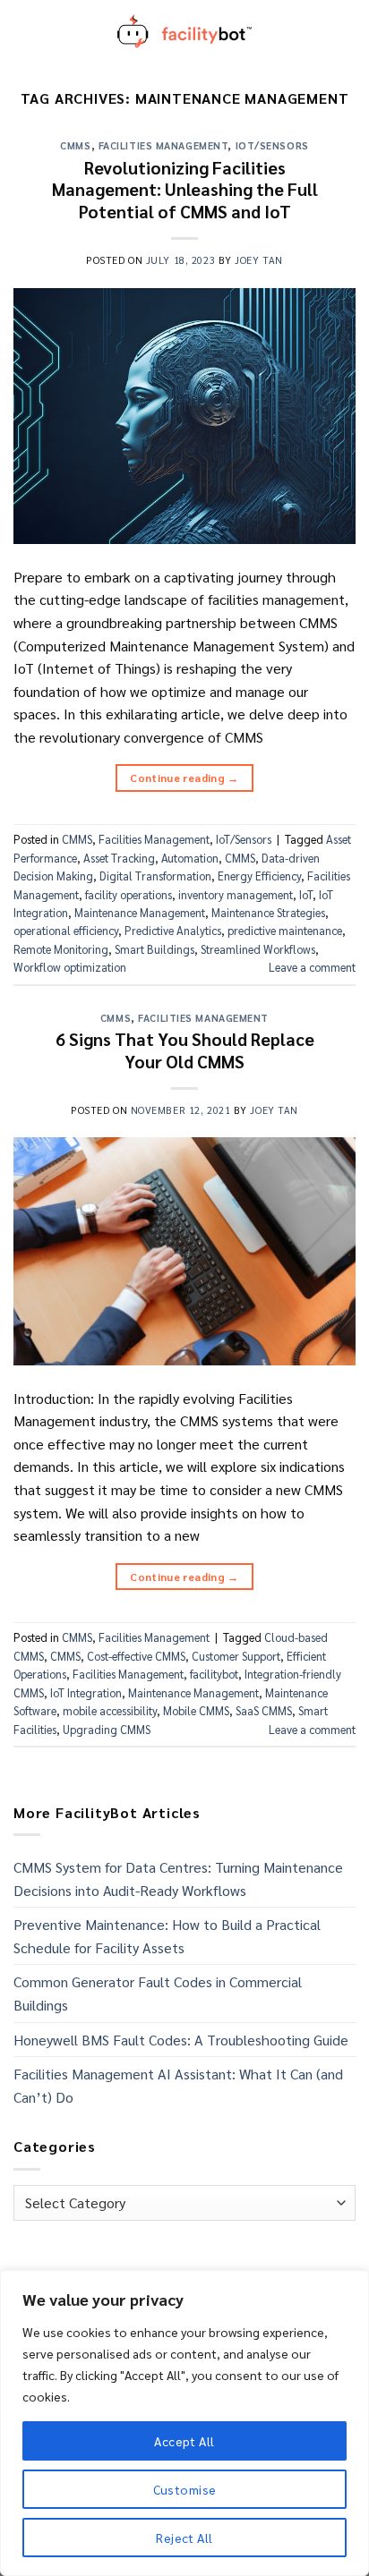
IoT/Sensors (272, 145)
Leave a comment (312, 967)
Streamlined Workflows (258, 949)
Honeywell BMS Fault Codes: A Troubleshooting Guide (181, 2040)
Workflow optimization (70, 967)
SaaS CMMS (264, 1710)
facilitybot (214, 1674)
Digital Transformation (155, 876)
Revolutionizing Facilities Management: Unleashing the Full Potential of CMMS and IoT (185, 189)
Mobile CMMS (196, 1710)
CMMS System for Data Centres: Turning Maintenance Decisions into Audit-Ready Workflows (178, 1879)
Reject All (184, 2538)
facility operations (129, 894)
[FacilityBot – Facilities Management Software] (184, 31)
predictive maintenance (285, 930)
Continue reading (184, 778)
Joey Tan (258, 260)
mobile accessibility (110, 1710)
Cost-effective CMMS (136, 1656)
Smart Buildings (154, 949)
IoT (306, 894)
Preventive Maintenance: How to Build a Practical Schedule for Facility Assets (167, 1936)
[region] (184, 2423)
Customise (185, 2489)
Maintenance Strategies (268, 912)
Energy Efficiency (259, 876)
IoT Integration (86, 1692)
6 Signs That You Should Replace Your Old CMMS (185, 1050)
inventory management (236, 894)
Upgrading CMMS (107, 1729)
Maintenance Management (140, 912)
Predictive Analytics (173, 930)
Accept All (184, 2441)
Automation (190, 858)
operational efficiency (66, 930)
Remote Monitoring (61, 949)
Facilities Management (163, 145)
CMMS (75, 145)
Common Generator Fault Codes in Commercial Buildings (158, 1993)
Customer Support (236, 1656)
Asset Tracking (119, 858)
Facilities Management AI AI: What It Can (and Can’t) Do (178, 2085)
